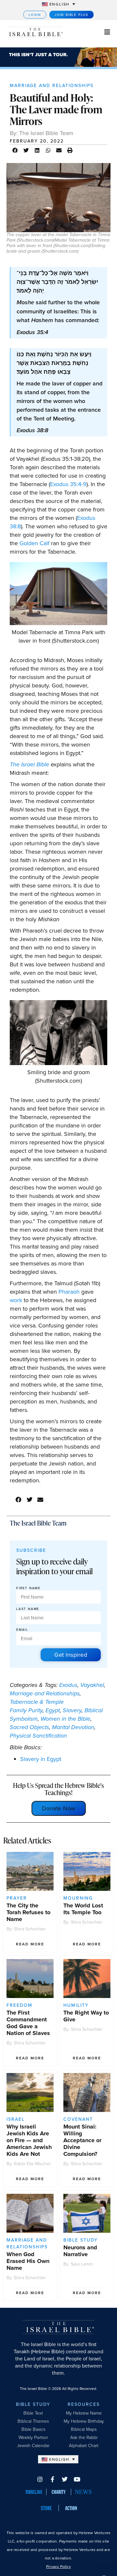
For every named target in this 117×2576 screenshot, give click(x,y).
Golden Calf (34, 543)
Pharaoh (69, 1292)
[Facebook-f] (52, 2479)
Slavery (72, 1710)
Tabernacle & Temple (37, 1702)
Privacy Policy (58, 2566)
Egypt (53, 1710)
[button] (15, 150)
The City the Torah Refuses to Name (28, 1912)
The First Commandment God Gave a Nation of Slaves (28, 2023)
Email (22, 1630)
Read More (30, 1944)
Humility (76, 2005)
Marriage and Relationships (52, 85)
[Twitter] (65, 2479)
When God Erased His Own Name (28, 2261)
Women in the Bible (65, 1719)
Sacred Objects (29, 1727)
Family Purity (26, 1710)
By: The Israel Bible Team (42, 133)
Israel (16, 2119)
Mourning (78, 1898)
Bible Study (81, 2240)
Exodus (68, 1685)
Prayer (17, 1898)
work (16, 1300)
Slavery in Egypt (41, 1759)
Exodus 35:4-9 (68, 484)
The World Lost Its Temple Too (83, 1909)
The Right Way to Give (86, 2016)
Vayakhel (92, 1685)
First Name (28, 1588)
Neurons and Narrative (80, 2251)
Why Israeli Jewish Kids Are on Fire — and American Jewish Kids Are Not (29, 2140)
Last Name (28, 1609)
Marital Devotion (73, 1727)
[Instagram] (40, 2479)
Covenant (78, 2119)
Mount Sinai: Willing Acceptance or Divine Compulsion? (82, 2140)
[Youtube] (77, 2479)
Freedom (19, 2005)
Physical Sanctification (38, 1736)
